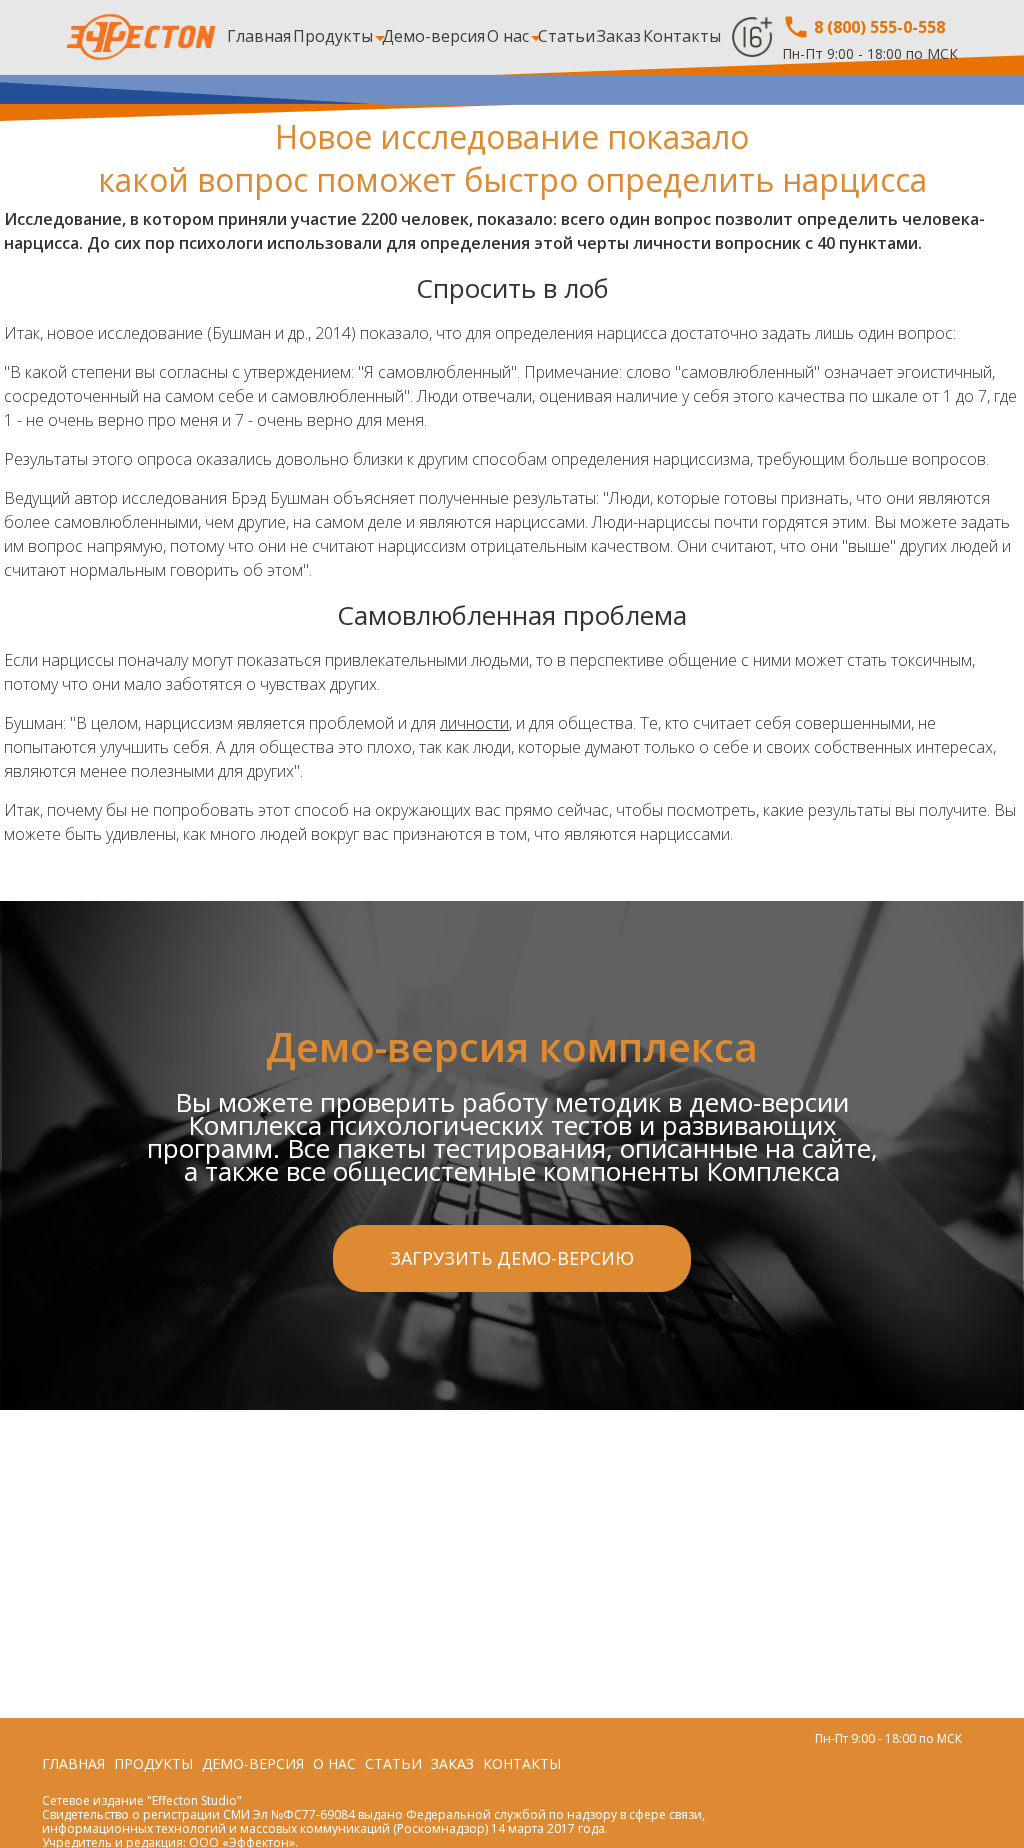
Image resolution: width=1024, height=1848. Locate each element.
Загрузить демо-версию (512, 1258)
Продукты (333, 36)
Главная (259, 36)
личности (474, 723)
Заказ (619, 36)
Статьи (566, 36)
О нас (508, 36)
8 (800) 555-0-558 (877, 27)
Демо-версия (433, 36)
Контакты (682, 36)
